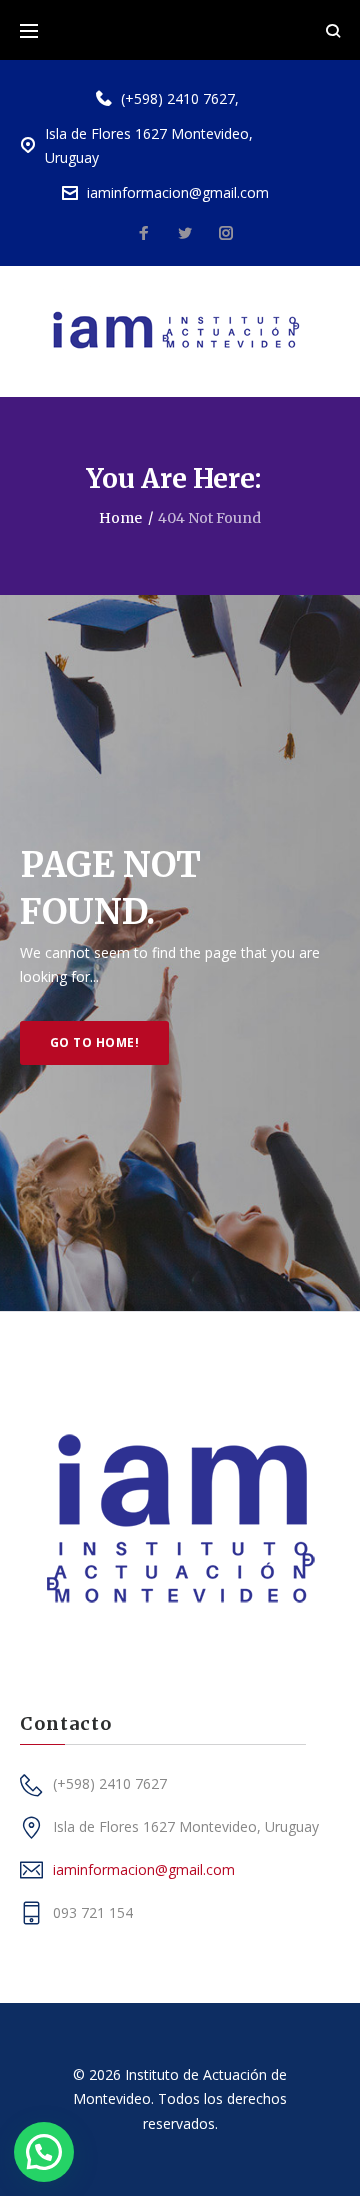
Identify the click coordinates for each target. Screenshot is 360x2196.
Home (120, 518)
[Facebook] (144, 234)
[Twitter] (185, 234)
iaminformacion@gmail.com (178, 192)
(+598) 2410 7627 (178, 98)
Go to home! (94, 1042)
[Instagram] (226, 234)
